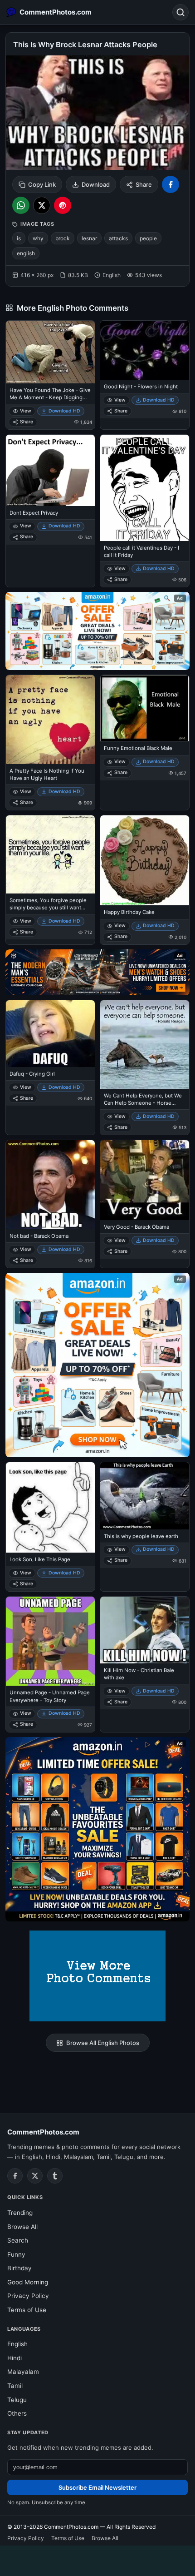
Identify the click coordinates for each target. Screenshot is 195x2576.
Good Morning (28, 2282)
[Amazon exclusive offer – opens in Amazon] (97, 1829)
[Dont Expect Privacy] (50, 470)
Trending (20, 2213)
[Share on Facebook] (171, 184)
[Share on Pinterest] (63, 205)
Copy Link (42, 184)
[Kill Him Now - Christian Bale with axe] (145, 1630)
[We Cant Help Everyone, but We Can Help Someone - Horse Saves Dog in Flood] (145, 1045)
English (17, 2344)
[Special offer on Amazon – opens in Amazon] (97, 631)
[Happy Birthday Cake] (145, 860)
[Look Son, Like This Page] (50, 1508)
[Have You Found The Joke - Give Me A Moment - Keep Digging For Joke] (50, 352)
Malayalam (23, 2372)
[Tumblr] (55, 2176)
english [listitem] (26, 253)
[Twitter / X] (35, 2176)
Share (144, 184)
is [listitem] (19, 238)
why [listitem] (38, 238)
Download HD (64, 411)
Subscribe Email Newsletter (97, 2487)
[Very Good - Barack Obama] (145, 1180)
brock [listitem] (63, 238)
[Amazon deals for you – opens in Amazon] (97, 973)
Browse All (22, 2227)
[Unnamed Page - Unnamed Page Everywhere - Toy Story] (50, 1641)
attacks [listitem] (118, 238)
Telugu (17, 2400)
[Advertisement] (97, 2559)
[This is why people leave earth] (145, 1496)
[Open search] (180, 12)
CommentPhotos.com (43, 2132)
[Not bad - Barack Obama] (50, 1185)
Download (96, 184)
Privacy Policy (28, 2296)
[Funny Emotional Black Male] (145, 708)
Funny (16, 2254)
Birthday (19, 2268)
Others (17, 2413)
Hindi (15, 2358)
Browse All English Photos (103, 2043)
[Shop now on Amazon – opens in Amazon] (97, 1365)
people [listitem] (148, 238)
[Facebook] (15, 2176)
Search (18, 2240)
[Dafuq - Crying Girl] (50, 1034)
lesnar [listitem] (89, 238)
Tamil (15, 2386)
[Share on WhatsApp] (21, 205)
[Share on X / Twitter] (42, 205)
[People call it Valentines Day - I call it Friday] (145, 488)
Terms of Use (27, 2310)
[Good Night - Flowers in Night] (145, 350)
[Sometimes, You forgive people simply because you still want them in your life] (50, 854)
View (26, 411)
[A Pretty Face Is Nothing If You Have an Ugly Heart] (50, 720)
